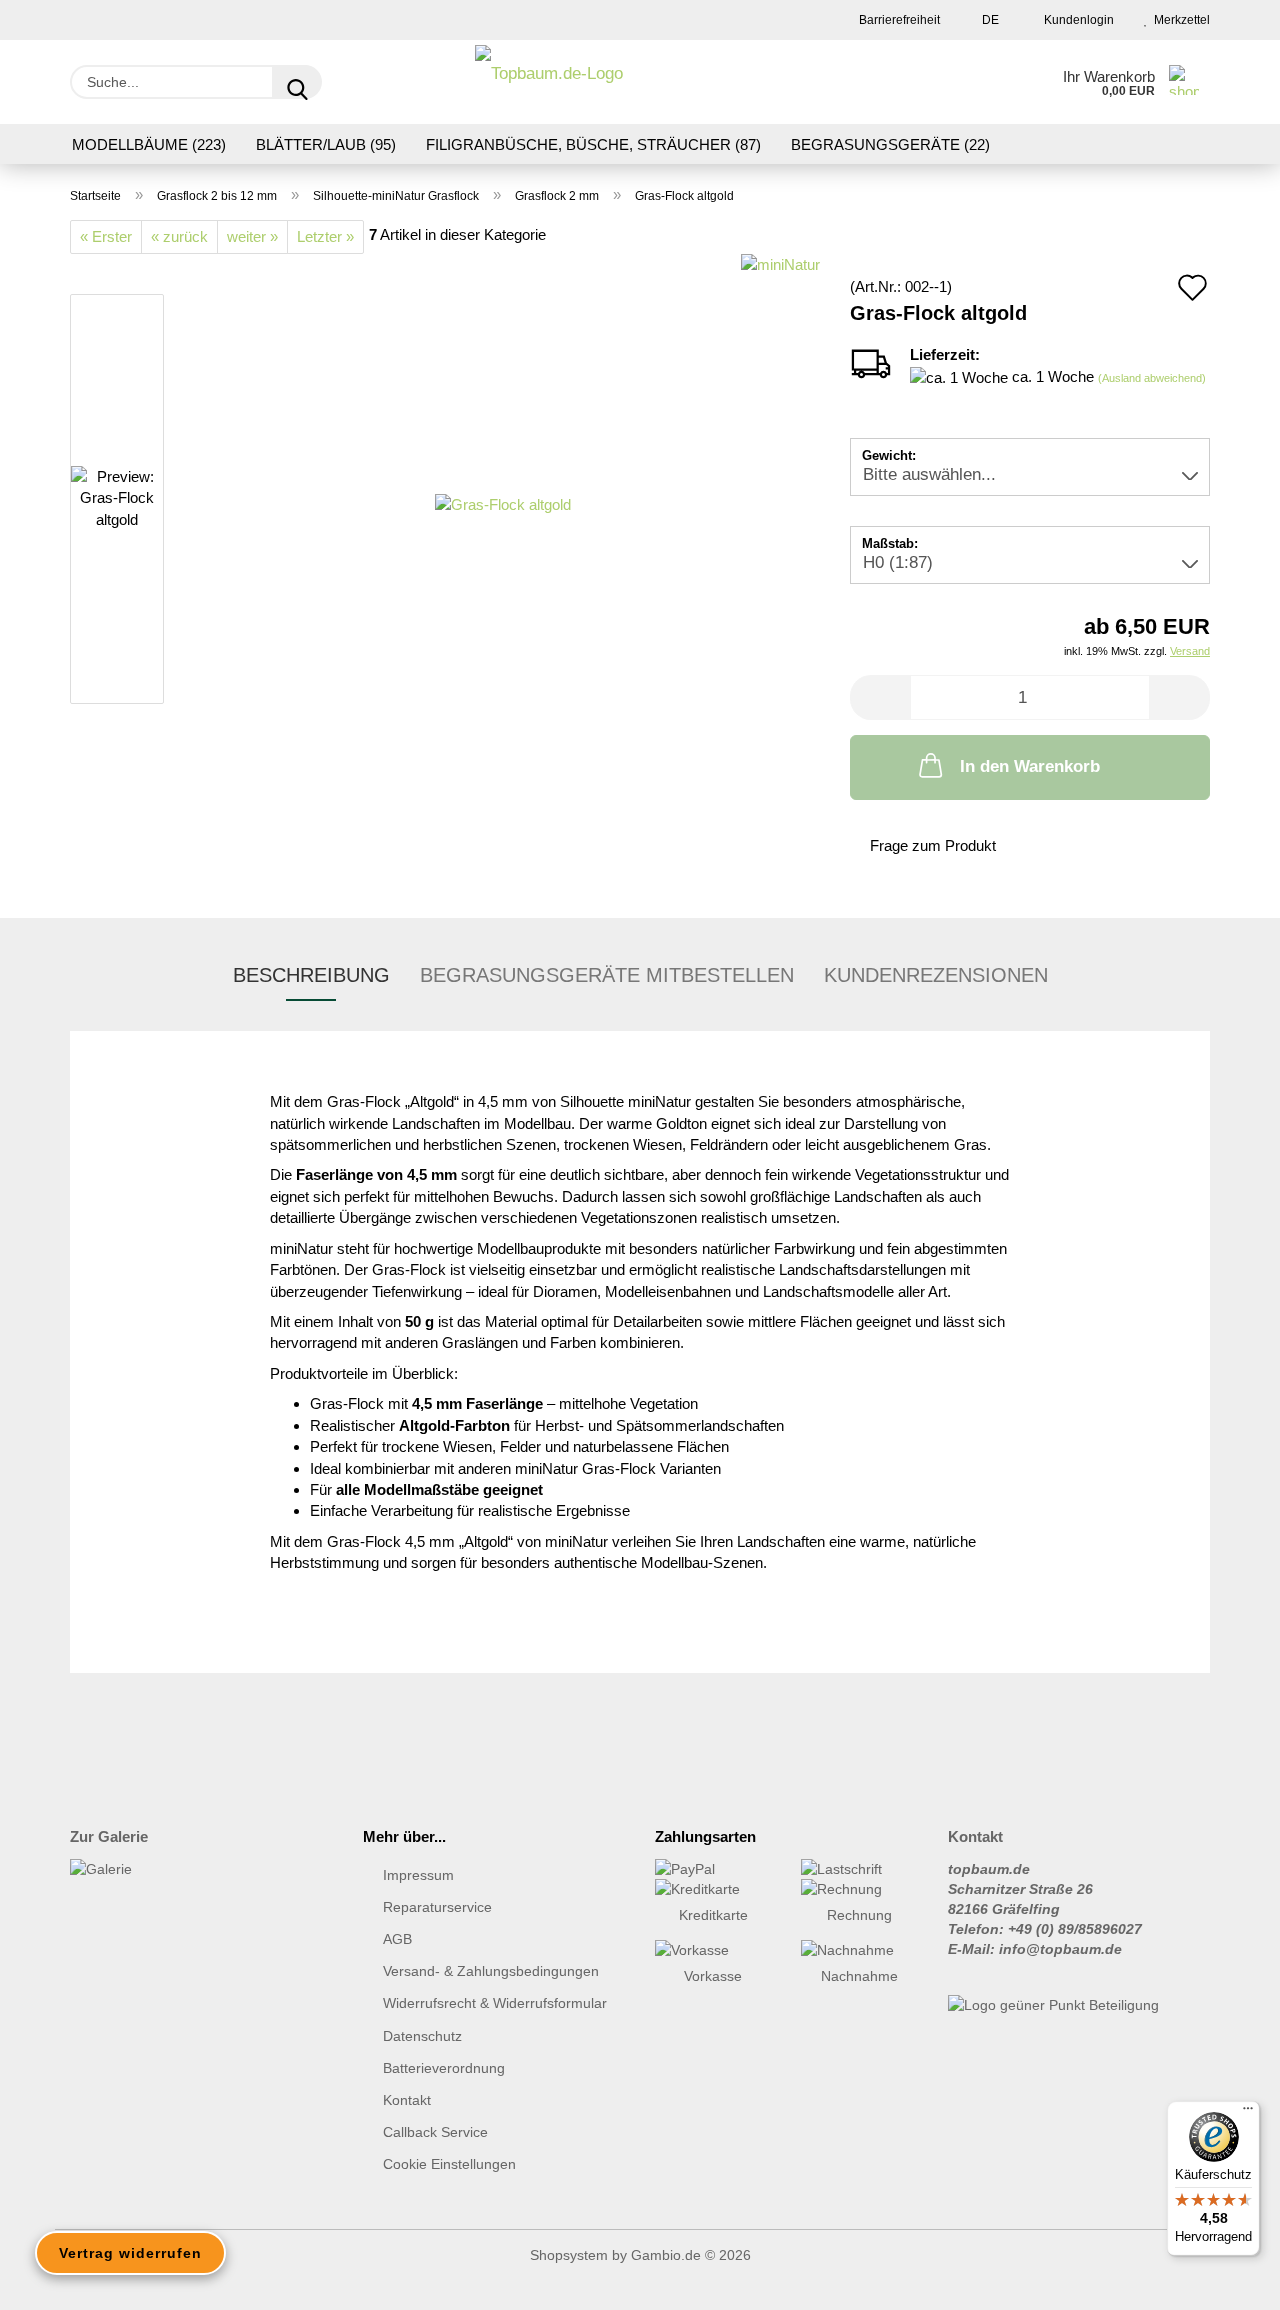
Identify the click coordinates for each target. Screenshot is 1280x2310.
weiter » (252, 236)
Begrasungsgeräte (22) (890, 144)
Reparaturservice (437, 1907)
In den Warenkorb (1030, 766)
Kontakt (407, 2100)
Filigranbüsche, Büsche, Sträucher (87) (593, 144)
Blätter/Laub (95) (326, 144)
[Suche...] (297, 82)
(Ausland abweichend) (1152, 378)
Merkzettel (1179, 20)
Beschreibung (311, 975)
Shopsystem (569, 2255)
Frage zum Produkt (933, 845)
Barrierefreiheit (898, 20)
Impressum (418, 1875)
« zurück (179, 236)
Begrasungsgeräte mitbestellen (607, 975)
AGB (397, 1939)
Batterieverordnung (444, 2068)
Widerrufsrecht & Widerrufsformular (495, 2003)
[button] (880, 697)
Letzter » (325, 236)
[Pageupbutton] (1225, 2280)
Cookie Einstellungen (449, 2164)
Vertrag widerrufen (130, 2253)
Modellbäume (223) (149, 144)
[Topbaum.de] (549, 82)
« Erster (106, 236)
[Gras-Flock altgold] (503, 502)
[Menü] (1248, 2113)
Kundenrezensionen (936, 975)
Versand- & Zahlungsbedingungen (491, 1971)
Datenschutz (422, 2036)
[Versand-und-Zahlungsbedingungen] (713, 1869)
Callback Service (435, 2132)
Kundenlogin (1076, 20)
